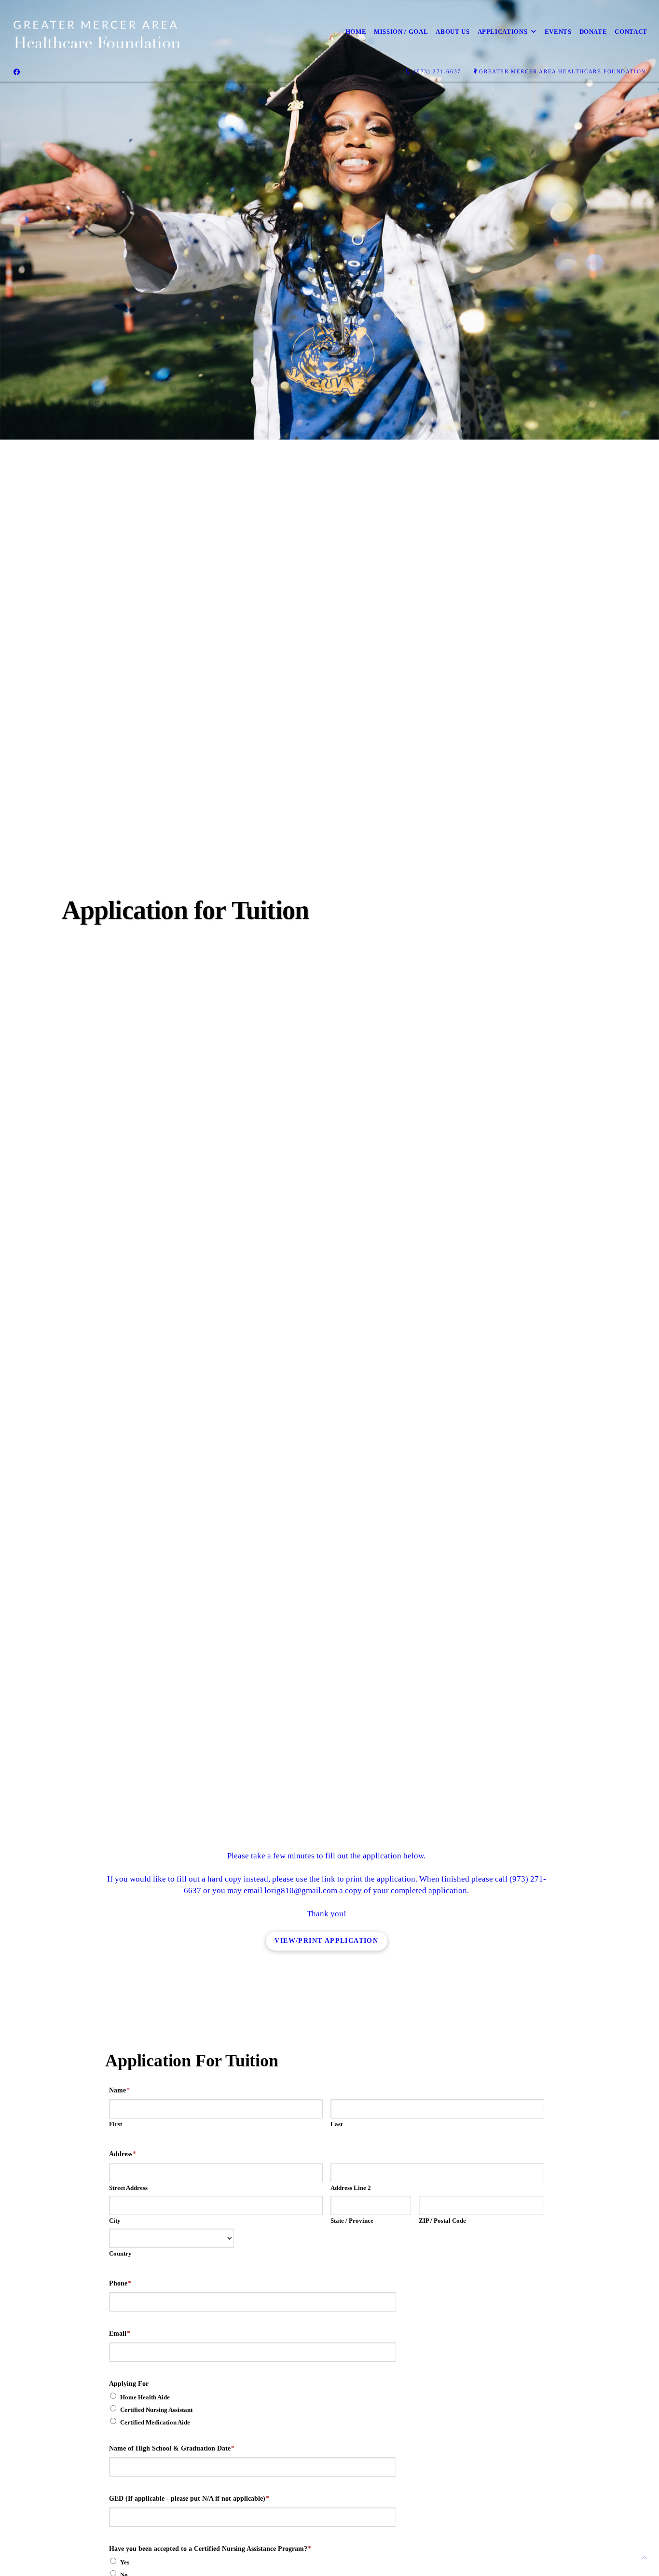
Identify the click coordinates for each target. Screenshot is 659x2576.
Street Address (128, 2188)
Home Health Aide (145, 2397)
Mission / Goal (401, 32)
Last (336, 2124)
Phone (120, 2283)
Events (558, 32)
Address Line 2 (351, 2188)
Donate (593, 32)
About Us (453, 32)
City (115, 2221)
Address (123, 2154)
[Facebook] (17, 72)
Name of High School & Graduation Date (172, 2448)
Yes (125, 2562)
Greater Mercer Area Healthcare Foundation (563, 71)
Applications (503, 32)
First (116, 2124)
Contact (631, 32)
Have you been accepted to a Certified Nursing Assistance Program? (210, 2549)
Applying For (129, 2384)
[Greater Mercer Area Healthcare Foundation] (96, 32)
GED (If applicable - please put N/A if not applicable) (189, 2499)
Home (356, 32)
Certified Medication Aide (155, 2422)
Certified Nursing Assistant (156, 2410)
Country (120, 2253)
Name (119, 2090)
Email (120, 2334)
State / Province (352, 2221)
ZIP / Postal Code (442, 2221)
